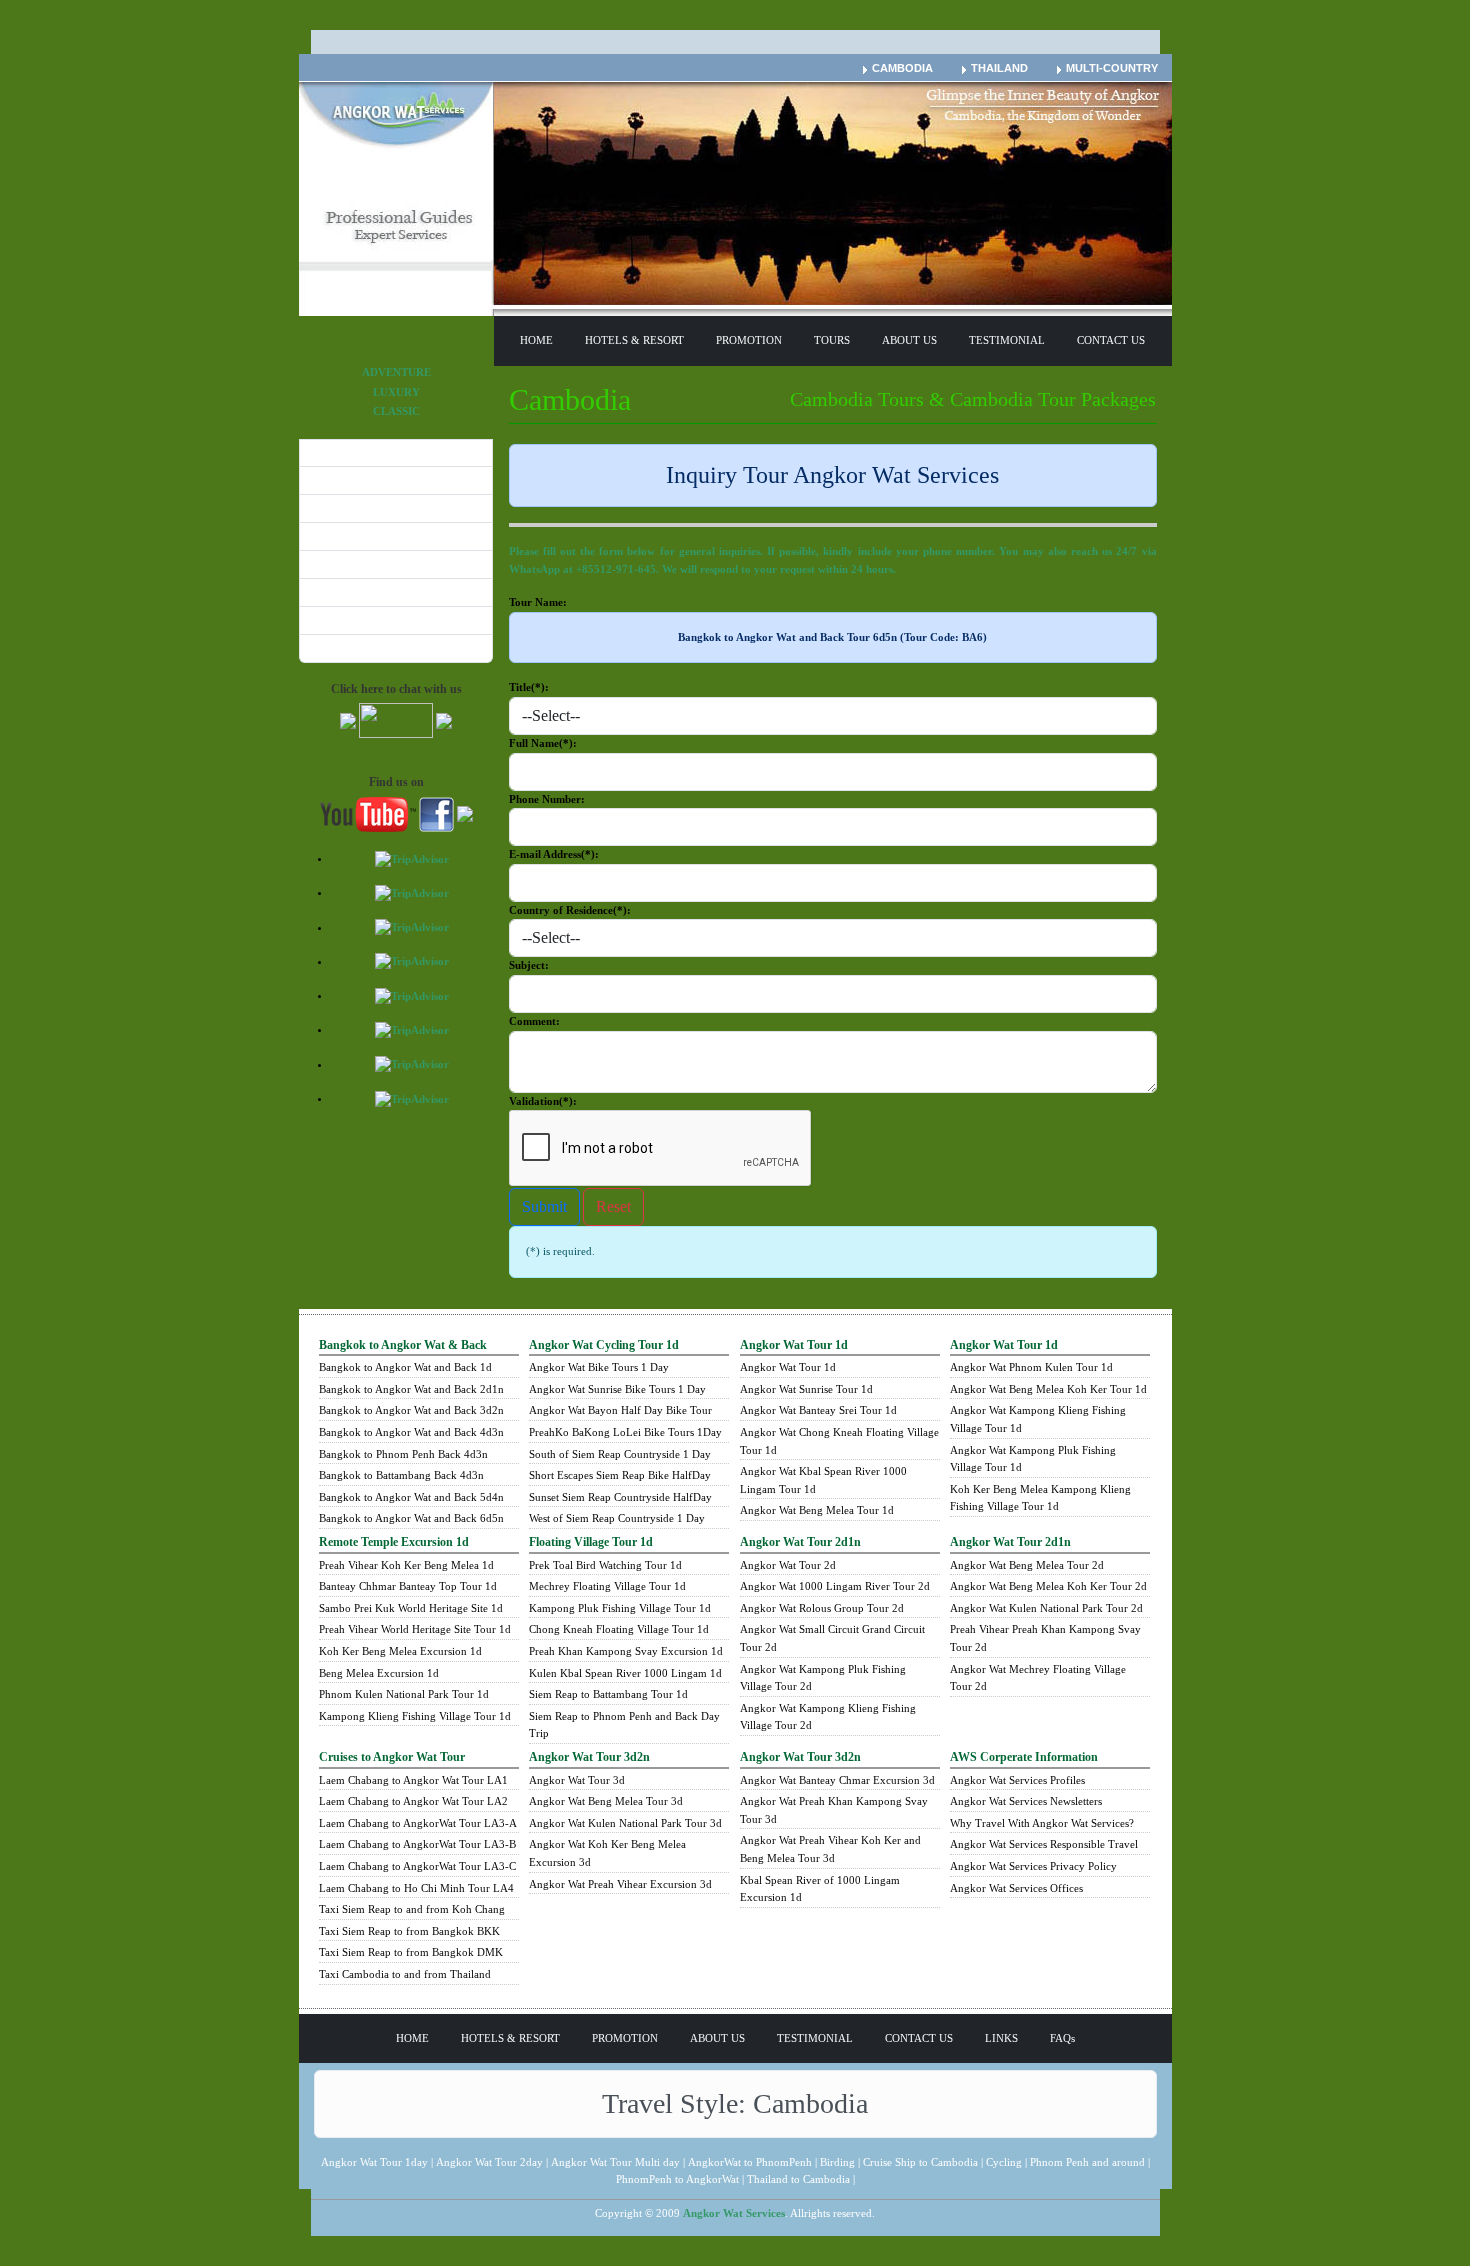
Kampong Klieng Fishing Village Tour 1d (415, 1716)
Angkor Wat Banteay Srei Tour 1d (818, 1410)
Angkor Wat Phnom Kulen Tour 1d (1031, 1367)
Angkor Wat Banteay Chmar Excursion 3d (837, 1780)
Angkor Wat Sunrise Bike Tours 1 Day (617, 1389)
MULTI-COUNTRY (1112, 68)
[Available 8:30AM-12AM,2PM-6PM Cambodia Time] (348, 719)
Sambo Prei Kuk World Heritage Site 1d (411, 1608)
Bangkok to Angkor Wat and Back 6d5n (411, 1518)
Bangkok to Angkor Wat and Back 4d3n (411, 1432)
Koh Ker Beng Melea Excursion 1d (400, 1651)
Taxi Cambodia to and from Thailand (405, 1974)
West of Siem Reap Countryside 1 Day (617, 1518)
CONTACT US (1111, 340)
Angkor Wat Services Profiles (1017, 1780)
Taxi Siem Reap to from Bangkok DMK (411, 1952)
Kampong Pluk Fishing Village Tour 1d (620, 1608)
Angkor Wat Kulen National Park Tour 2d (1046, 1608)
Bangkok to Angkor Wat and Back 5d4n (411, 1497)
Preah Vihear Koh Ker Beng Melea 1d (406, 1565)
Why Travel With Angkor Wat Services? (1042, 1823)
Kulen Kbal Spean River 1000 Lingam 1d (625, 1673)
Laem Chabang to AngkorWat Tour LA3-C (417, 1866)
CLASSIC (396, 411)
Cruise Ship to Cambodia (920, 2162)
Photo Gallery (344, 563)
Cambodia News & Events (372, 535)
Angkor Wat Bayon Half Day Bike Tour (620, 1410)
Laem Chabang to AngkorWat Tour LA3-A (418, 1823)
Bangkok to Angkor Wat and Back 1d (405, 1367)
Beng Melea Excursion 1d (379, 1673)
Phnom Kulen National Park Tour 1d (404, 1694)
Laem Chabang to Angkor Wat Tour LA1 (413, 1780)
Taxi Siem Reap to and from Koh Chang (412, 1909)
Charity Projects (350, 479)
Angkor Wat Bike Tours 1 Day (599, 1367)
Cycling (1004, 2162)
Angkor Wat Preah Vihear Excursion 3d (620, 1884)
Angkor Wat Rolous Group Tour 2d (822, 1608)
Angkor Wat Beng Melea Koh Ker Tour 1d (1048, 1389)
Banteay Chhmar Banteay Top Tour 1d (408, 1586)
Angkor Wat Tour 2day (489, 2162)
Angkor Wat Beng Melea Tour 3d (606, 1801)
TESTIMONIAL (1007, 340)
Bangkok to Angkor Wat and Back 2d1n (411, 1389)
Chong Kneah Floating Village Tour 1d (619, 1629)
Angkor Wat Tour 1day (374, 2162)
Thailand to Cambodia (798, 2179)
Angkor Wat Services (734, 2213)
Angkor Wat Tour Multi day (615, 2162)
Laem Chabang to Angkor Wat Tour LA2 (413, 1801)
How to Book (342, 452)
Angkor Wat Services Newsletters (1026, 1801)
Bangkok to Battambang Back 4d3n (401, 1475)
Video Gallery (344, 591)
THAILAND (999, 68)
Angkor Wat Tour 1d (788, 1367)
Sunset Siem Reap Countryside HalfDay (620, 1497)
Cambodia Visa (347, 647)
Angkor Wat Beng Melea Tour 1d (817, 1510)
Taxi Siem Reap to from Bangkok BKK (409, 1931)
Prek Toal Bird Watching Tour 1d (605, 1565)
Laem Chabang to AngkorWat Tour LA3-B (417, 1844)
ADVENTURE (396, 372)
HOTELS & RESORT (634, 340)
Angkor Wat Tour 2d (788, 1565)
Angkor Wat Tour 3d (577, 1780)
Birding (837, 2162)
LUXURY (396, 392)
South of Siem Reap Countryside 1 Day (620, 1454)
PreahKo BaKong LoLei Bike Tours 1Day (625, 1432)
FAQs (1062, 2038)
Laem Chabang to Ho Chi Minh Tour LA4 (416, 1888)
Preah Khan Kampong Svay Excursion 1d (626, 1651)
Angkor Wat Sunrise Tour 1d (806, 1389)
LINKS (1001, 2038)
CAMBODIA (902, 68)
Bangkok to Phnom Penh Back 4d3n (403, 1454)
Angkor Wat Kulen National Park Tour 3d (625, 1823)
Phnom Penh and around (1087, 2162)
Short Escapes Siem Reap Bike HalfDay (620, 1475)
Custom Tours (343, 507)
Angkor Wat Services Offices (1016, 1888)
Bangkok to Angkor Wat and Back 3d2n (411, 1410)
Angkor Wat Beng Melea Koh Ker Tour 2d (1048, 1586)
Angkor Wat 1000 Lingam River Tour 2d (835, 1586)
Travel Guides (343, 619)
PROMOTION (749, 340)
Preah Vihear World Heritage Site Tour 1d (415, 1629)
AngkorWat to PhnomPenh (750, 2162)
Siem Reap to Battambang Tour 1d (608, 1694)
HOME (536, 340)
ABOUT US (909, 340)
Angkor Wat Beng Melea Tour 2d (1027, 1565)
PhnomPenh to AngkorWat (677, 2179)
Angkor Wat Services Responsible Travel (1044, 1844)
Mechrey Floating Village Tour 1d (607, 1586)
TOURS (832, 340)
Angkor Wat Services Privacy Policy (1033, 1866)
